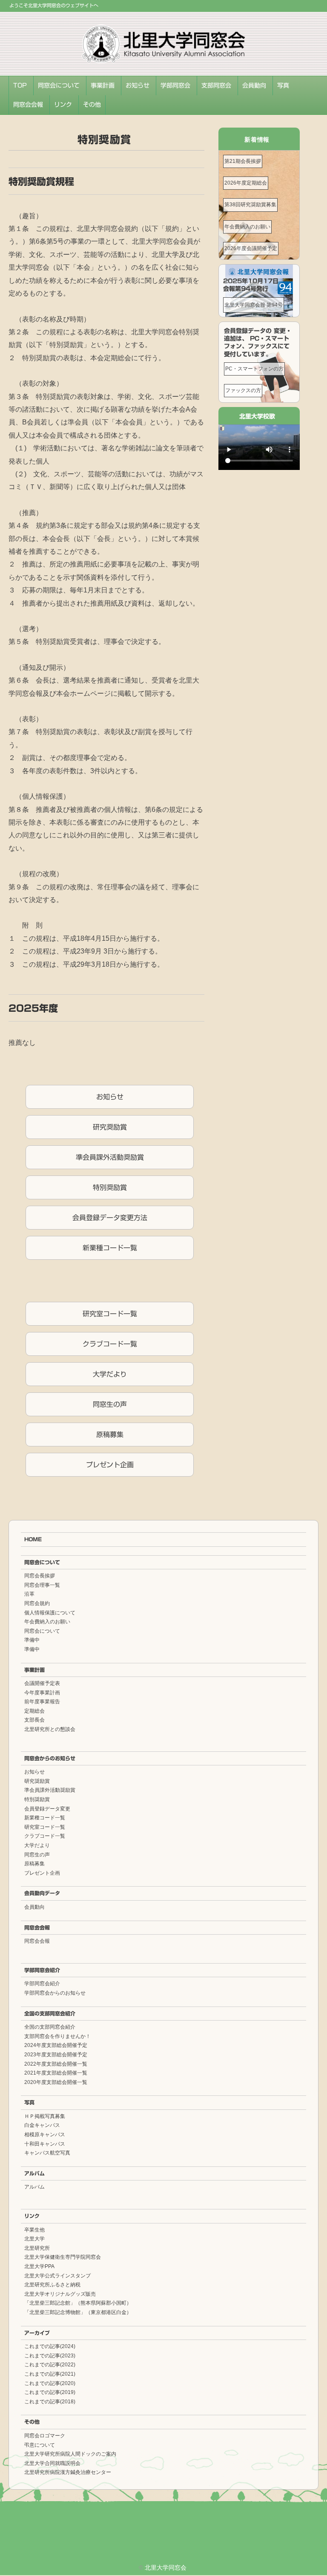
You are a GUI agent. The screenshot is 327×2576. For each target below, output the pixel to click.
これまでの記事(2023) (50, 2356)
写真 (283, 85)
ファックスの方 (243, 390)
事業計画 (103, 85)
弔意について (40, 2445)
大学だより (110, 1374)
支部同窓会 (216, 85)
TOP (20, 85)
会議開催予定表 (42, 1683)
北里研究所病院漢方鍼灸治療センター (68, 2472)
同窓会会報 (28, 105)
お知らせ (138, 85)
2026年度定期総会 (246, 183)
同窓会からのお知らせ (50, 1758)
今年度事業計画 (42, 1693)
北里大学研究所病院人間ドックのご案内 (70, 2454)
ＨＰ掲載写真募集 (45, 2116)
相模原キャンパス (45, 2135)
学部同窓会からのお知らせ (55, 1993)
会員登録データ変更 (47, 1809)
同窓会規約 (37, 1603)
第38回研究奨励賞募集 (250, 205)
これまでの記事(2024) (50, 2346)
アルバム (34, 2173)
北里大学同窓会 (166, 2567)
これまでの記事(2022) (50, 2365)
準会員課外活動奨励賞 (110, 1157)
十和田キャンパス (45, 2144)
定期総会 (34, 1711)
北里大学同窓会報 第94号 (254, 305)
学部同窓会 (175, 85)
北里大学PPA (39, 2266)
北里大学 (34, 2239)
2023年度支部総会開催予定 (56, 2055)
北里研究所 (37, 2248)
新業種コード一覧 (110, 1248)
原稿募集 (110, 1435)
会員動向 (254, 85)
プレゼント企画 (110, 1465)
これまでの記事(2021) (50, 2374)
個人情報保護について (50, 1613)
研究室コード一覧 (110, 1314)
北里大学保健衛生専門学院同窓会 (63, 2257)
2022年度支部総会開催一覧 (56, 2064)
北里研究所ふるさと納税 (52, 2285)
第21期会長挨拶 (243, 161)
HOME (33, 1539)
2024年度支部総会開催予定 (56, 2045)
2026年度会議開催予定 (251, 248)
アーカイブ (37, 2333)
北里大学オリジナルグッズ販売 (60, 2294)
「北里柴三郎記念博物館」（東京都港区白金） (78, 2312)
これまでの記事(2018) (50, 2402)
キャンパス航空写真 (47, 2153)
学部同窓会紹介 (42, 1970)
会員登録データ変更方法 (110, 1218)
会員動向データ (42, 1893)
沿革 (29, 1594)
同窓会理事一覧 (42, 1585)
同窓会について (59, 85)
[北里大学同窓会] (163, 31)
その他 (92, 105)
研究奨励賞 (110, 1127)
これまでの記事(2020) (50, 2383)
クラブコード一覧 (110, 1344)
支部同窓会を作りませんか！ (57, 2036)
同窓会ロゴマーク (45, 2436)
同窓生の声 (110, 1404)
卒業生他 (34, 2230)
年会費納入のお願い (247, 227)
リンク (63, 105)
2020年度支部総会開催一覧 (56, 2082)
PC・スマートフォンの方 (254, 369)
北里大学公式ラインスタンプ (57, 2276)
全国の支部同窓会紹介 (50, 2013)
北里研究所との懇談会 (50, 1729)
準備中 (32, 1640)
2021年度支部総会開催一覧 (56, 2073)
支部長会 (34, 1720)
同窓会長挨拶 (40, 1576)
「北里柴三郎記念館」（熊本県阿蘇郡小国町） (78, 2303)
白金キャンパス (42, 2125)
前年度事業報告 (42, 1702)
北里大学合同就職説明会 (52, 2463)
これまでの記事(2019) (50, 2392)
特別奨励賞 (110, 1187)
